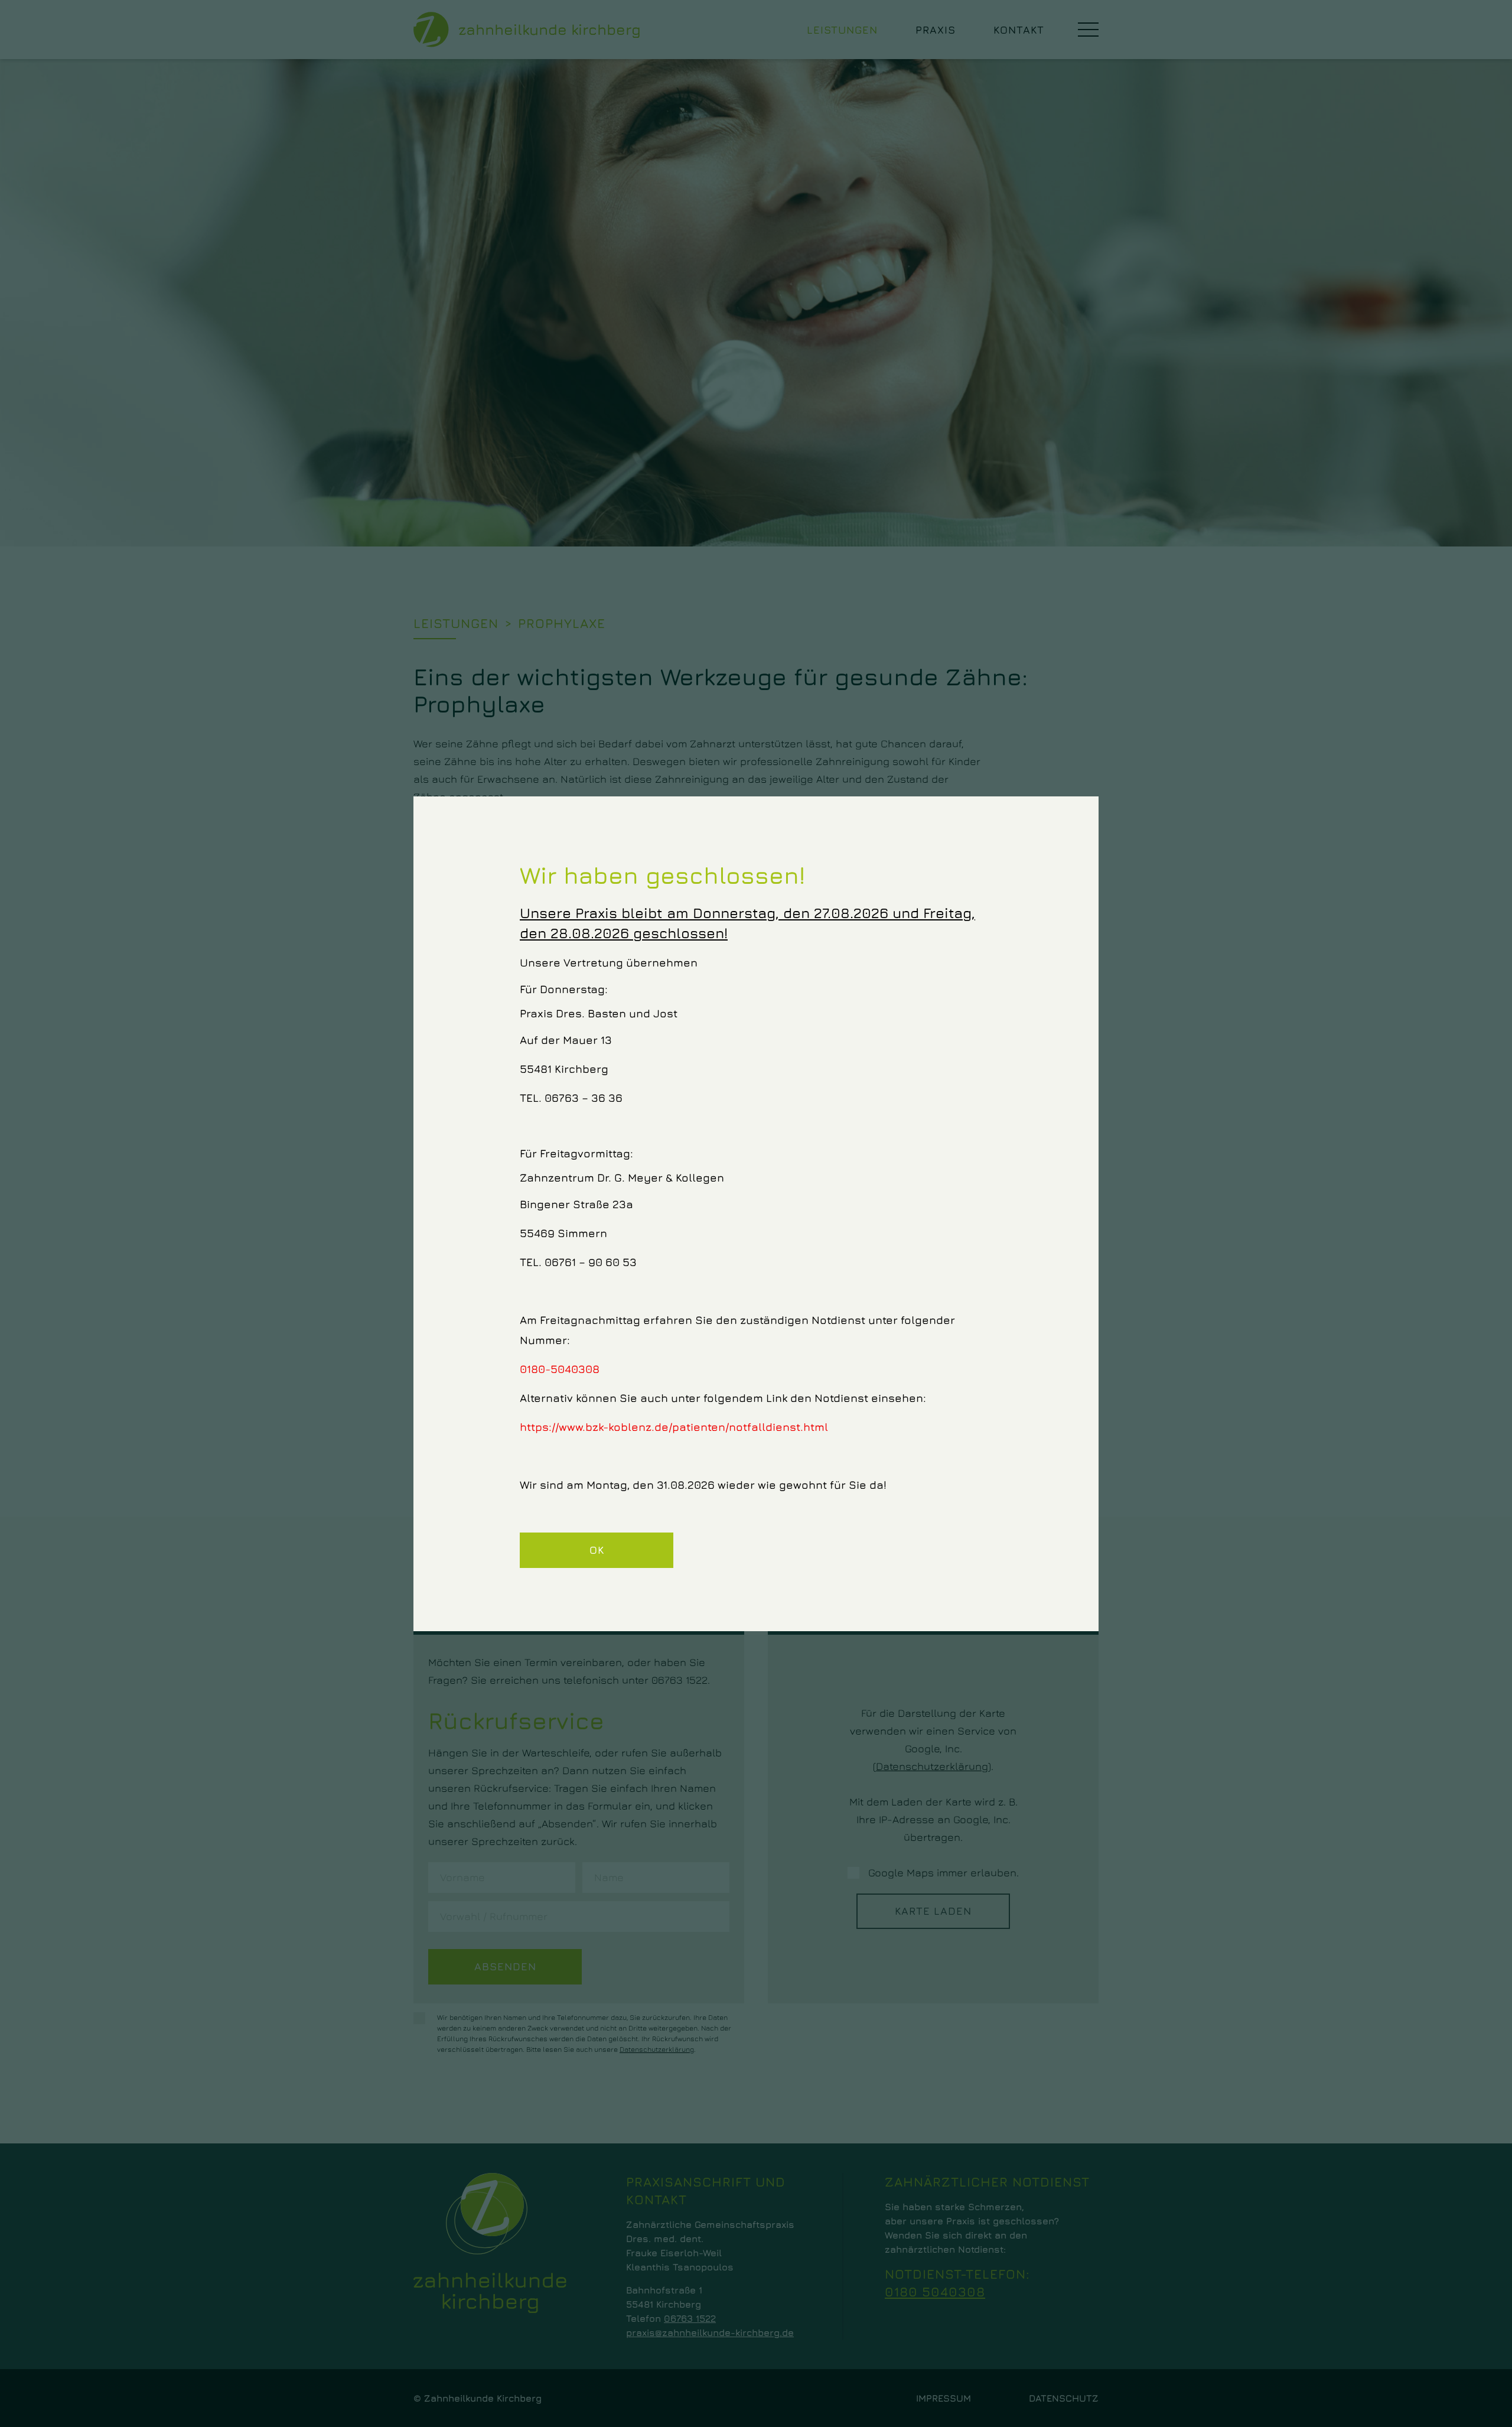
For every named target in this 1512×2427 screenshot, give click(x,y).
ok (597, 1550)
